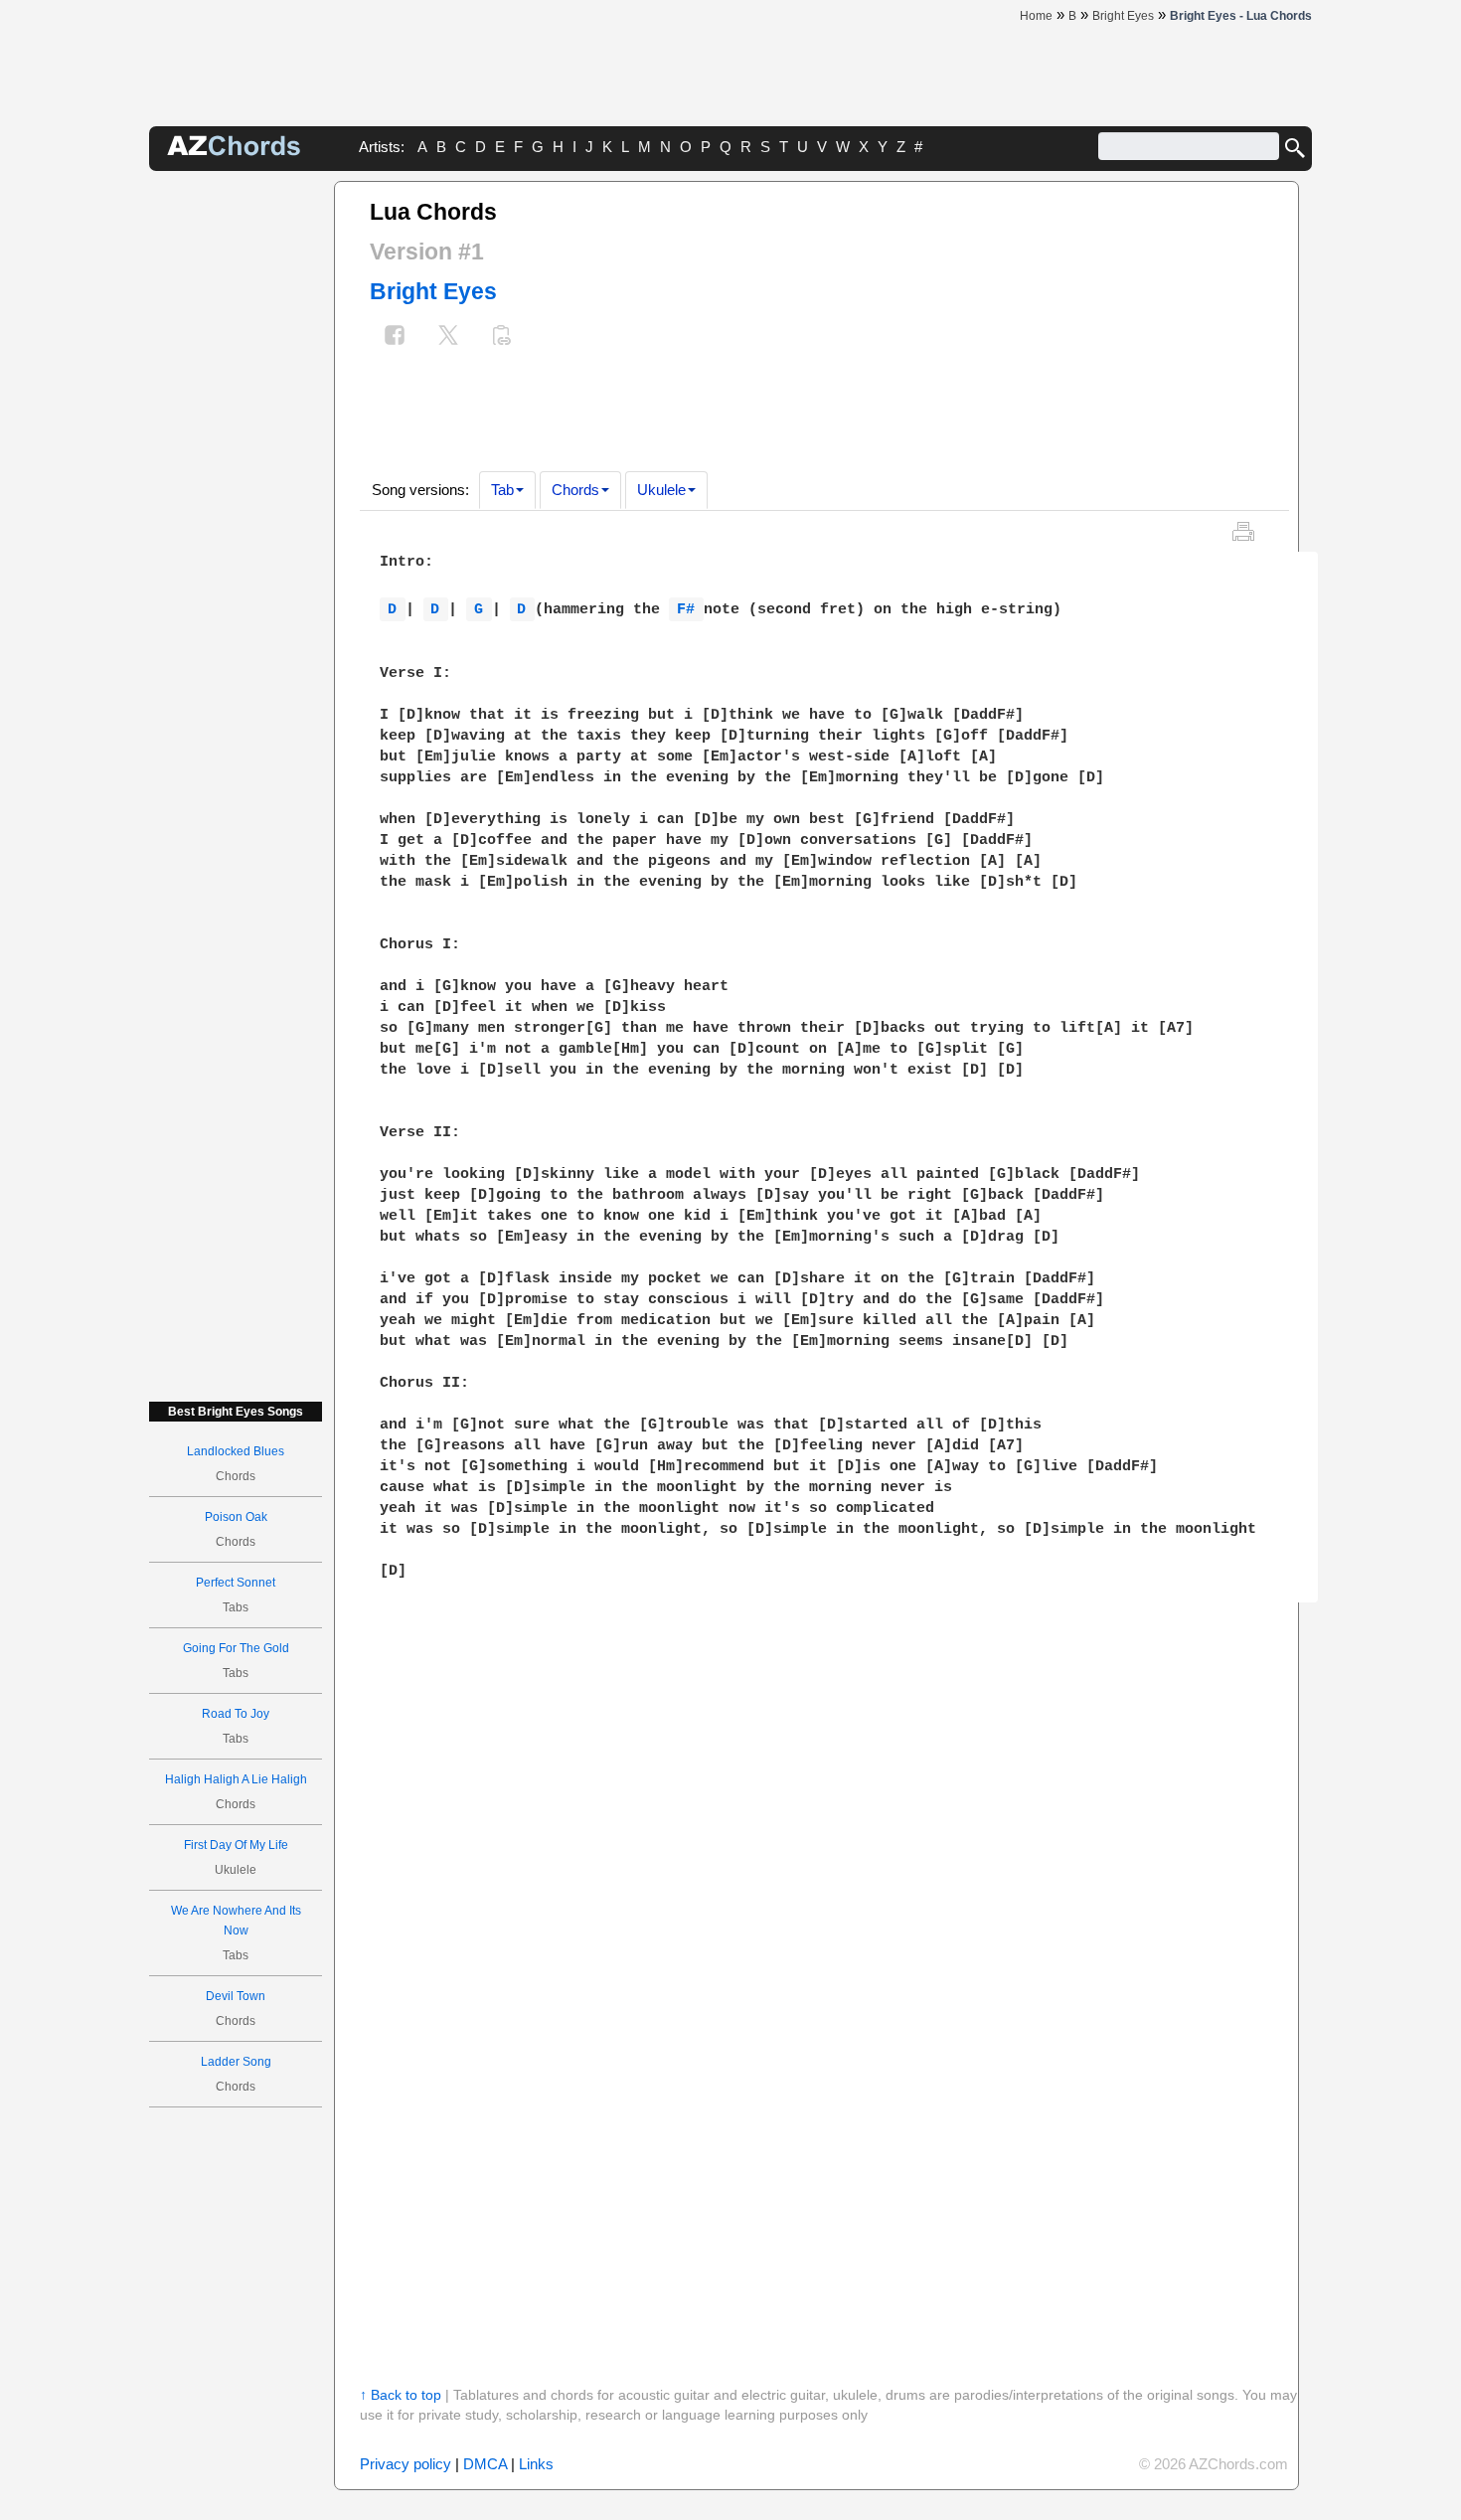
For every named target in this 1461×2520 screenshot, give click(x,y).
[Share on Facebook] (395, 337)
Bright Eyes (433, 291)
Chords (575, 490)
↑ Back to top (401, 2395)
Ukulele (661, 490)
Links (536, 2464)
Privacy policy (406, 2464)
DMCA (485, 2464)
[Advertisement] (236, 479)
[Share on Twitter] (448, 337)
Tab (502, 490)
